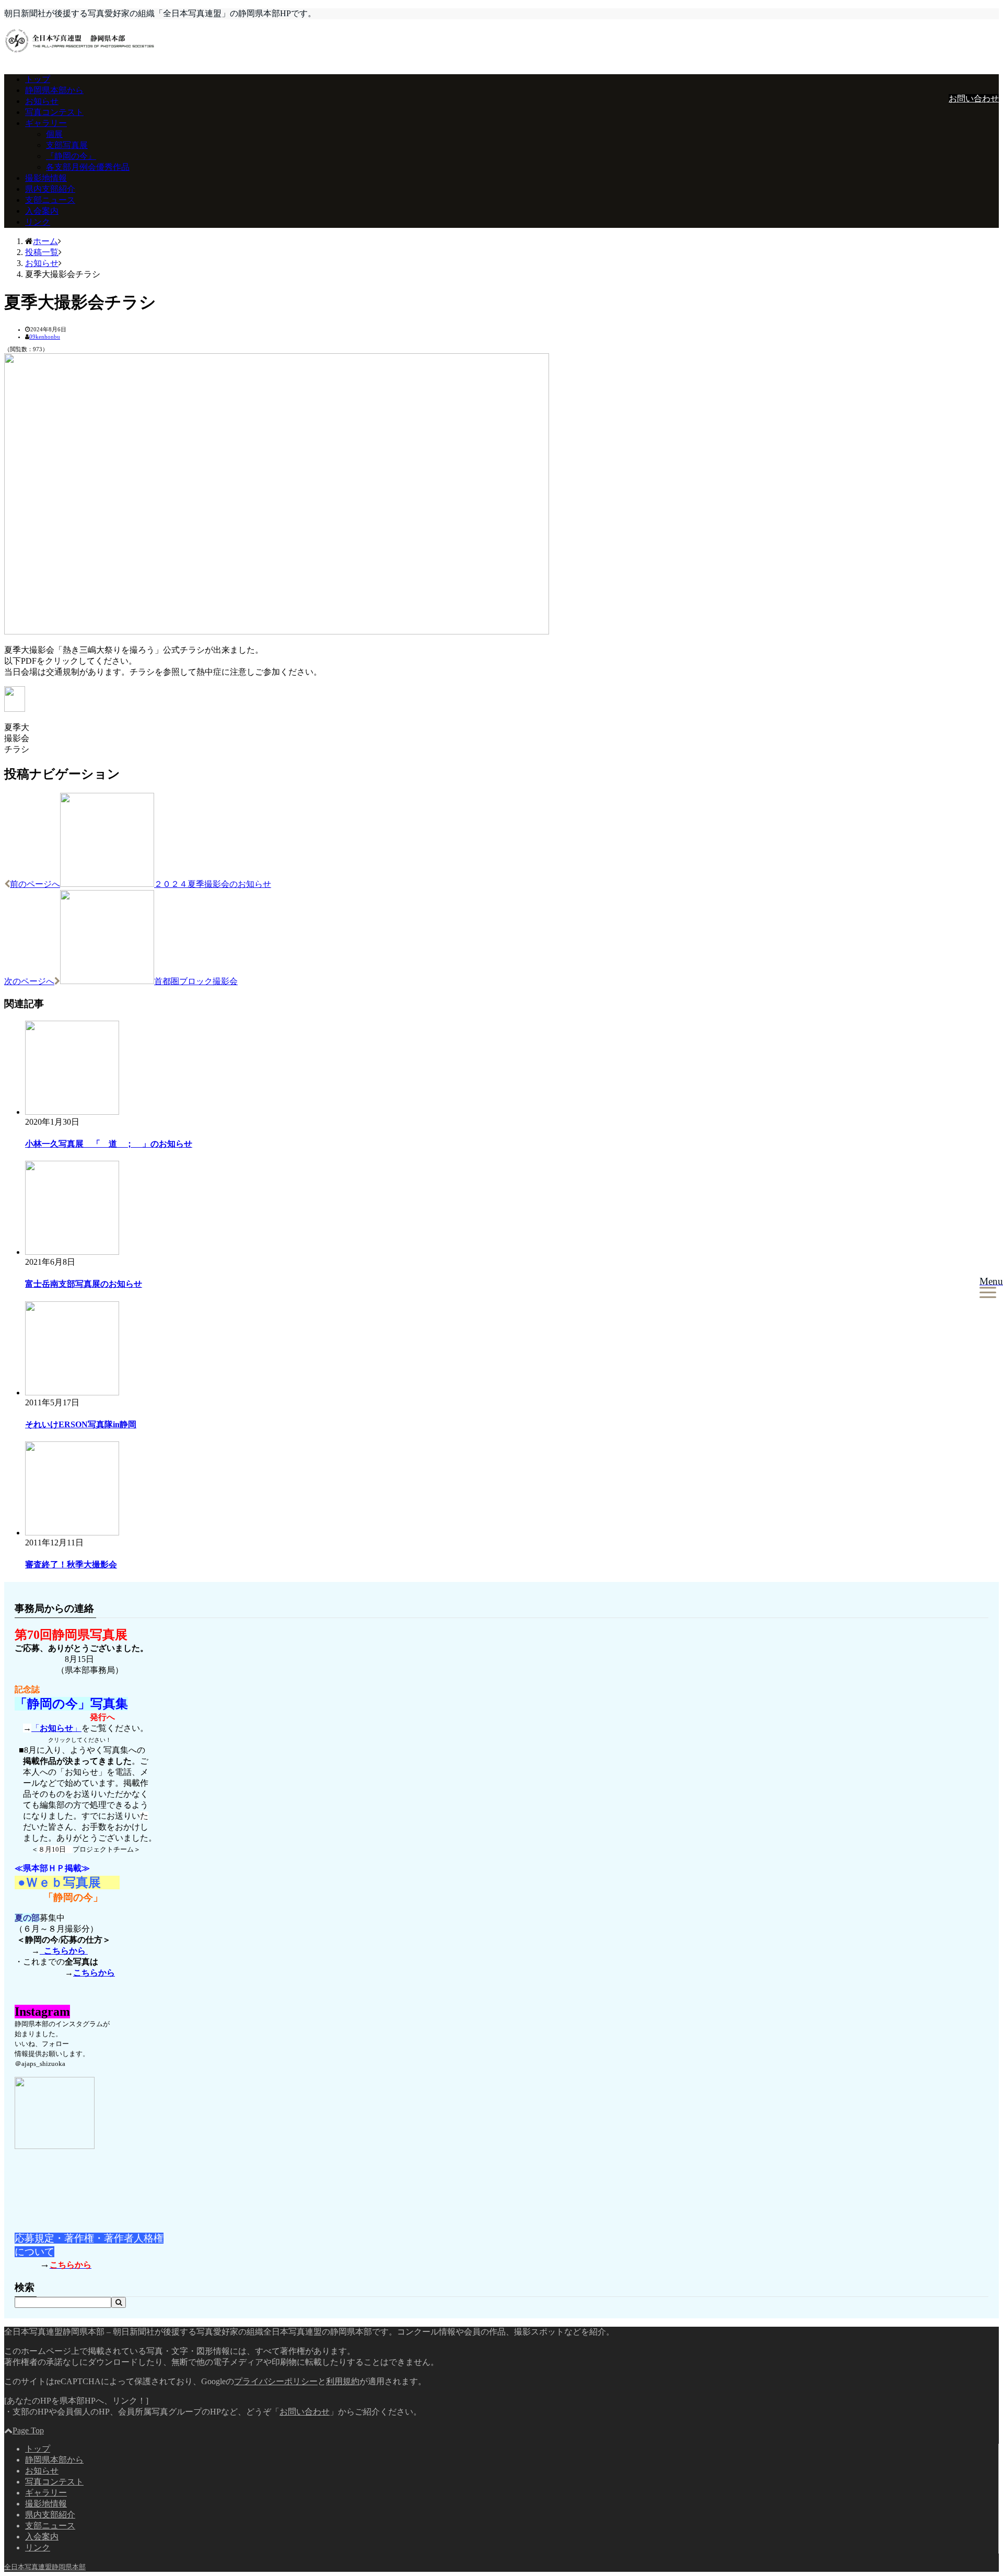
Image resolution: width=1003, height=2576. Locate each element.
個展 (54, 134)
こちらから (64, 1951)
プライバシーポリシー (276, 2381)
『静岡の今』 (71, 156)
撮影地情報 (46, 178)
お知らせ (42, 101)
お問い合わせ (974, 99)
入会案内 (42, 211)
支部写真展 (67, 145)
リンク (38, 222)
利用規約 (343, 2381)
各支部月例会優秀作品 (88, 167)
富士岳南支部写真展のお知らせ (84, 1284)
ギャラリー (46, 123)
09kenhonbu (45, 337)
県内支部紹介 (50, 189)
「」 (56, 1728)
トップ (38, 79)
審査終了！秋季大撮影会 (71, 1564)
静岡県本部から (54, 90)
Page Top (28, 2430)
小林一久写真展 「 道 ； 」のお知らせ (109, 1144)
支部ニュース (50, 200)
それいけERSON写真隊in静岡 (81, 1424)
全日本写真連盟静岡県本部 (45, 2567)
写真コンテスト (54, 112)
